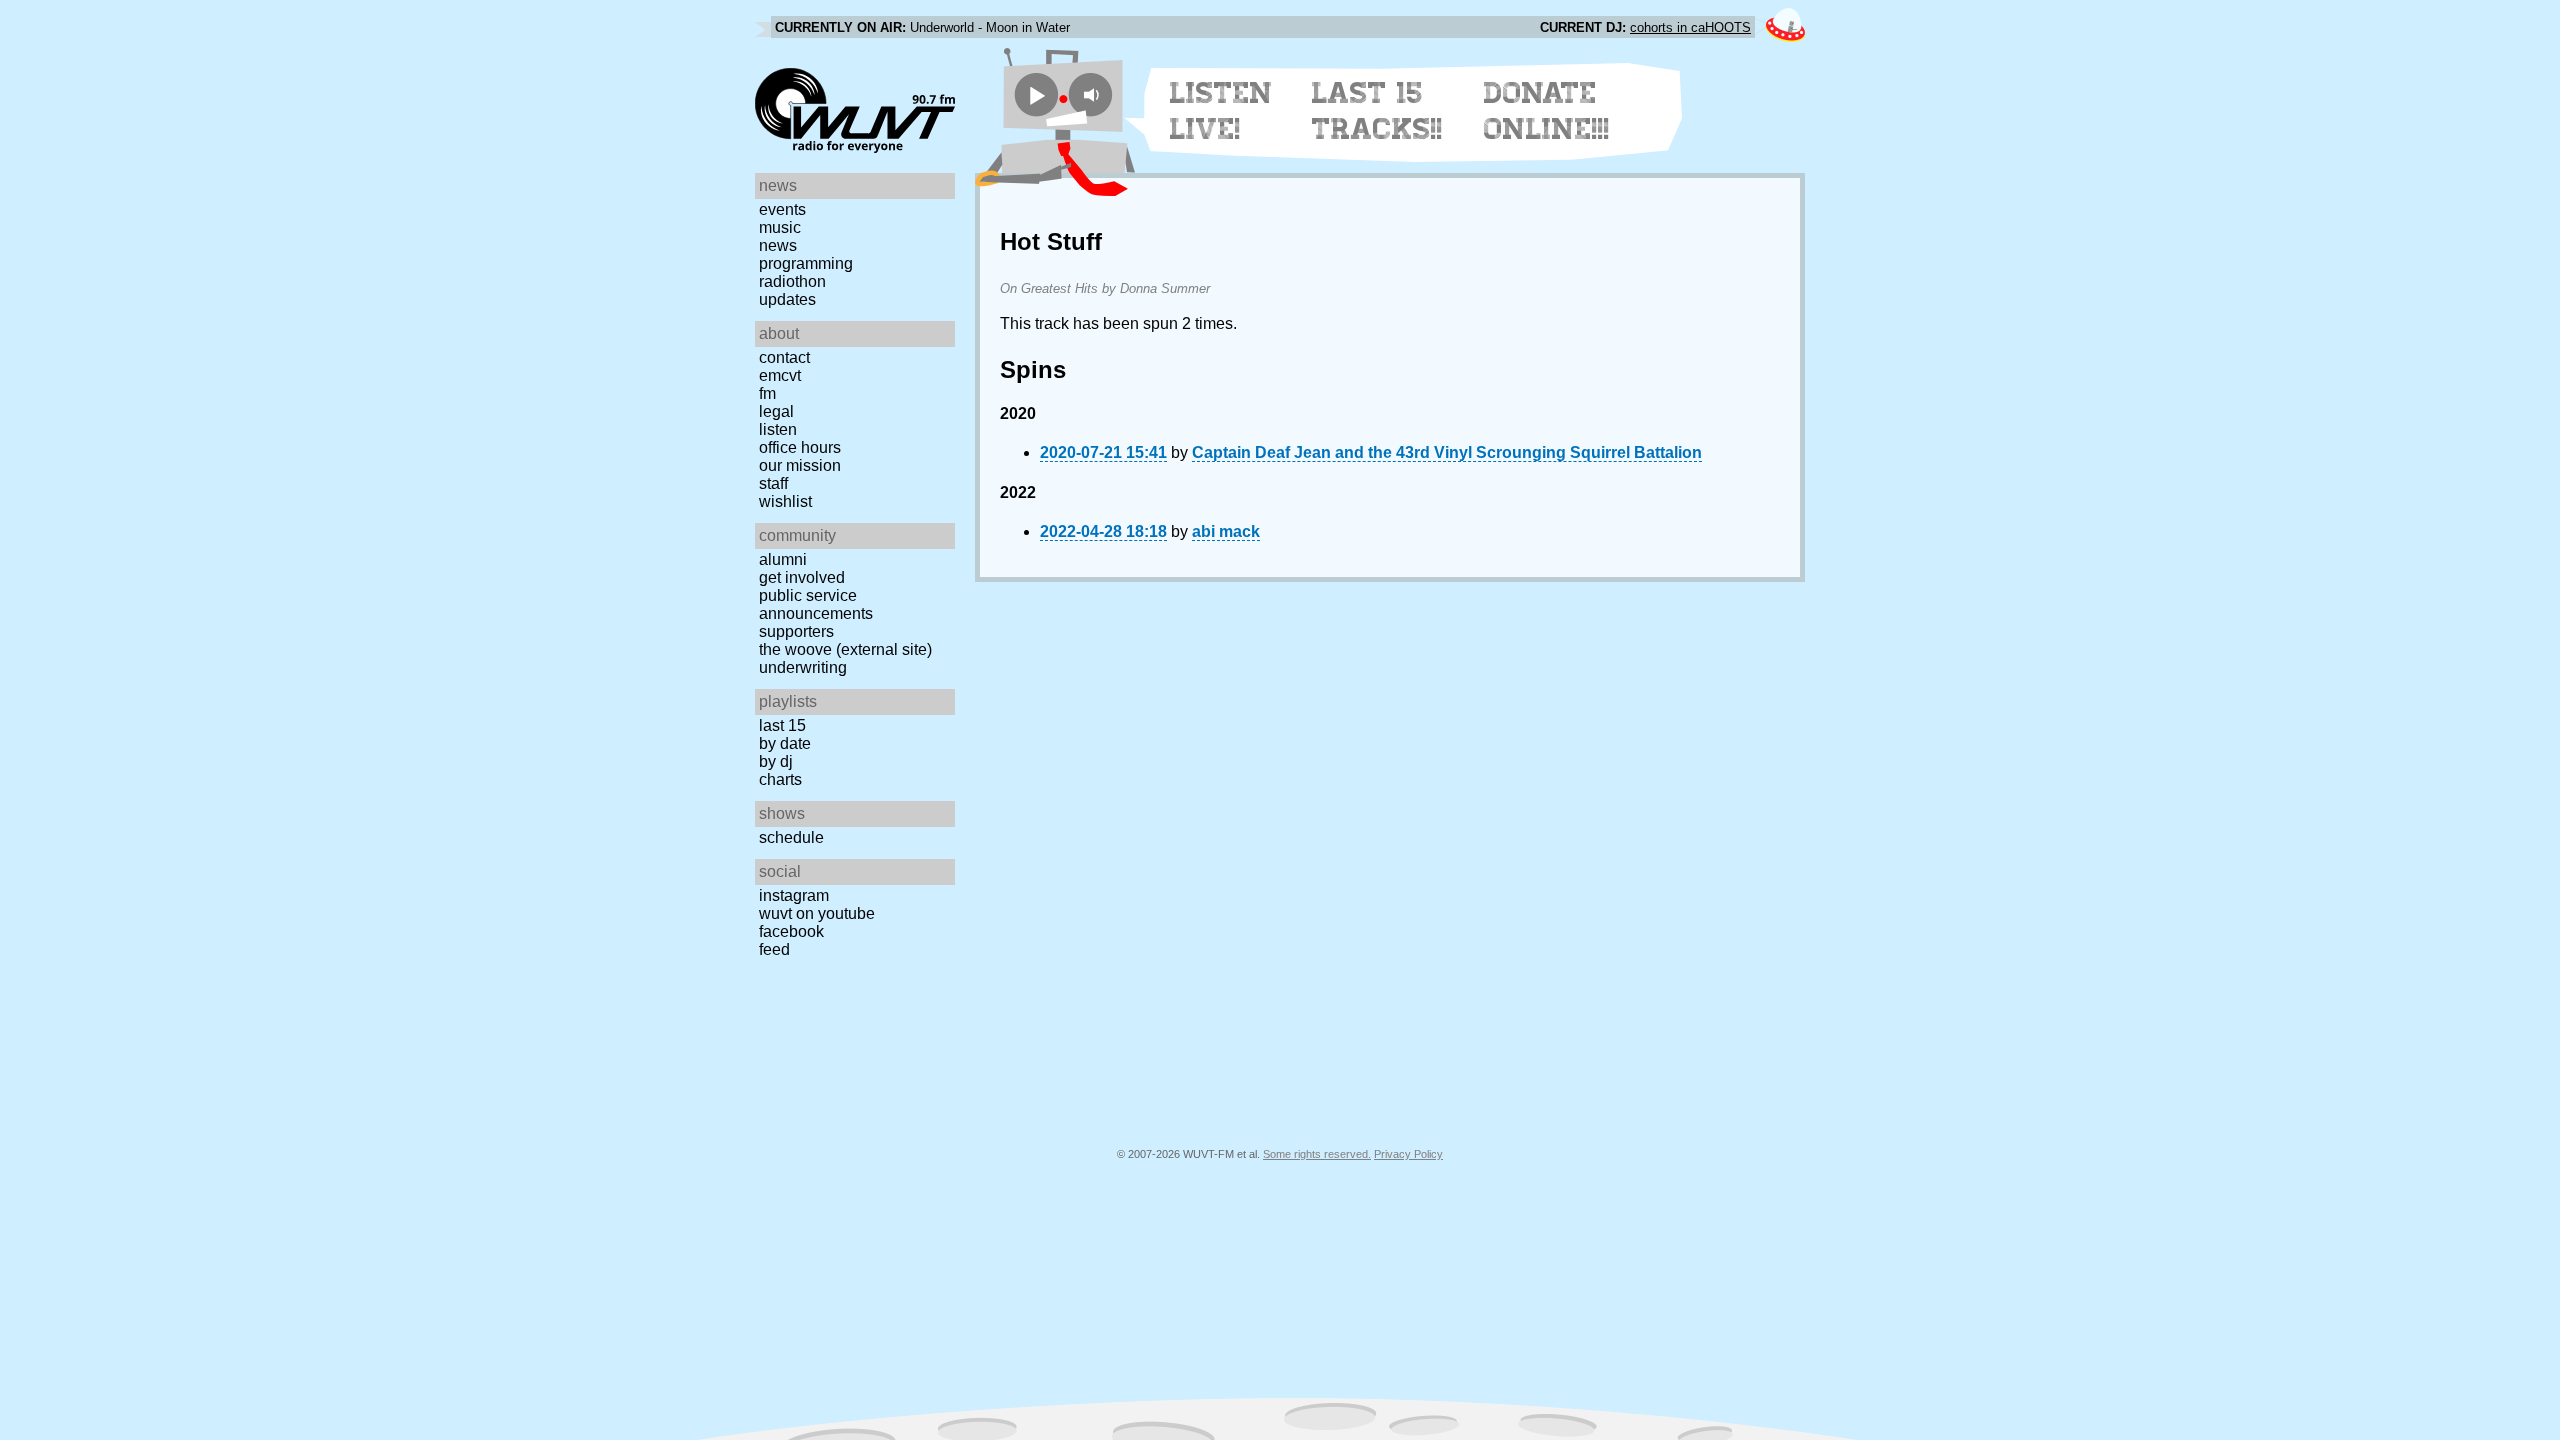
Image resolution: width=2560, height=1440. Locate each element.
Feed (774, 949)
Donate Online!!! (1547, 111)
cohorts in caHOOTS (1690, 27)
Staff (773, 483)
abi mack (1226, 531)
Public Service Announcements (816, 604)
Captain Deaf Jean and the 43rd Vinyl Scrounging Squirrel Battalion (1447, 452)
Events (782, 209)
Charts (780, 779)
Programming (806, 263)
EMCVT (780, 375)
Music (780, 227)
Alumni (783, 559)
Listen (778, 429)
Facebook (791, 931)
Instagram (794, 895)
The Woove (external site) (845, 649)
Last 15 (782, 725)
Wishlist (785, 501)
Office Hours (800, 447)
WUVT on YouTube (817, 913)
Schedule (791, 837)
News (778, 245)
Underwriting (803, 667)
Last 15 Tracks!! (1377, 111)
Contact (784, 357)
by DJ (776, 761)
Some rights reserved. (1317, 1154)
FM (767, 393)
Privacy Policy (1408, 1154)
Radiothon (792, 281)
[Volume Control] (1093, 94)
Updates (787, 299)
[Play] (1036, 94)
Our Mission (800, 465)
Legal (776, 411)
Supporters (796, 631)
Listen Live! (1221, 111)
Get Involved (802, 577)
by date (785, 743)
